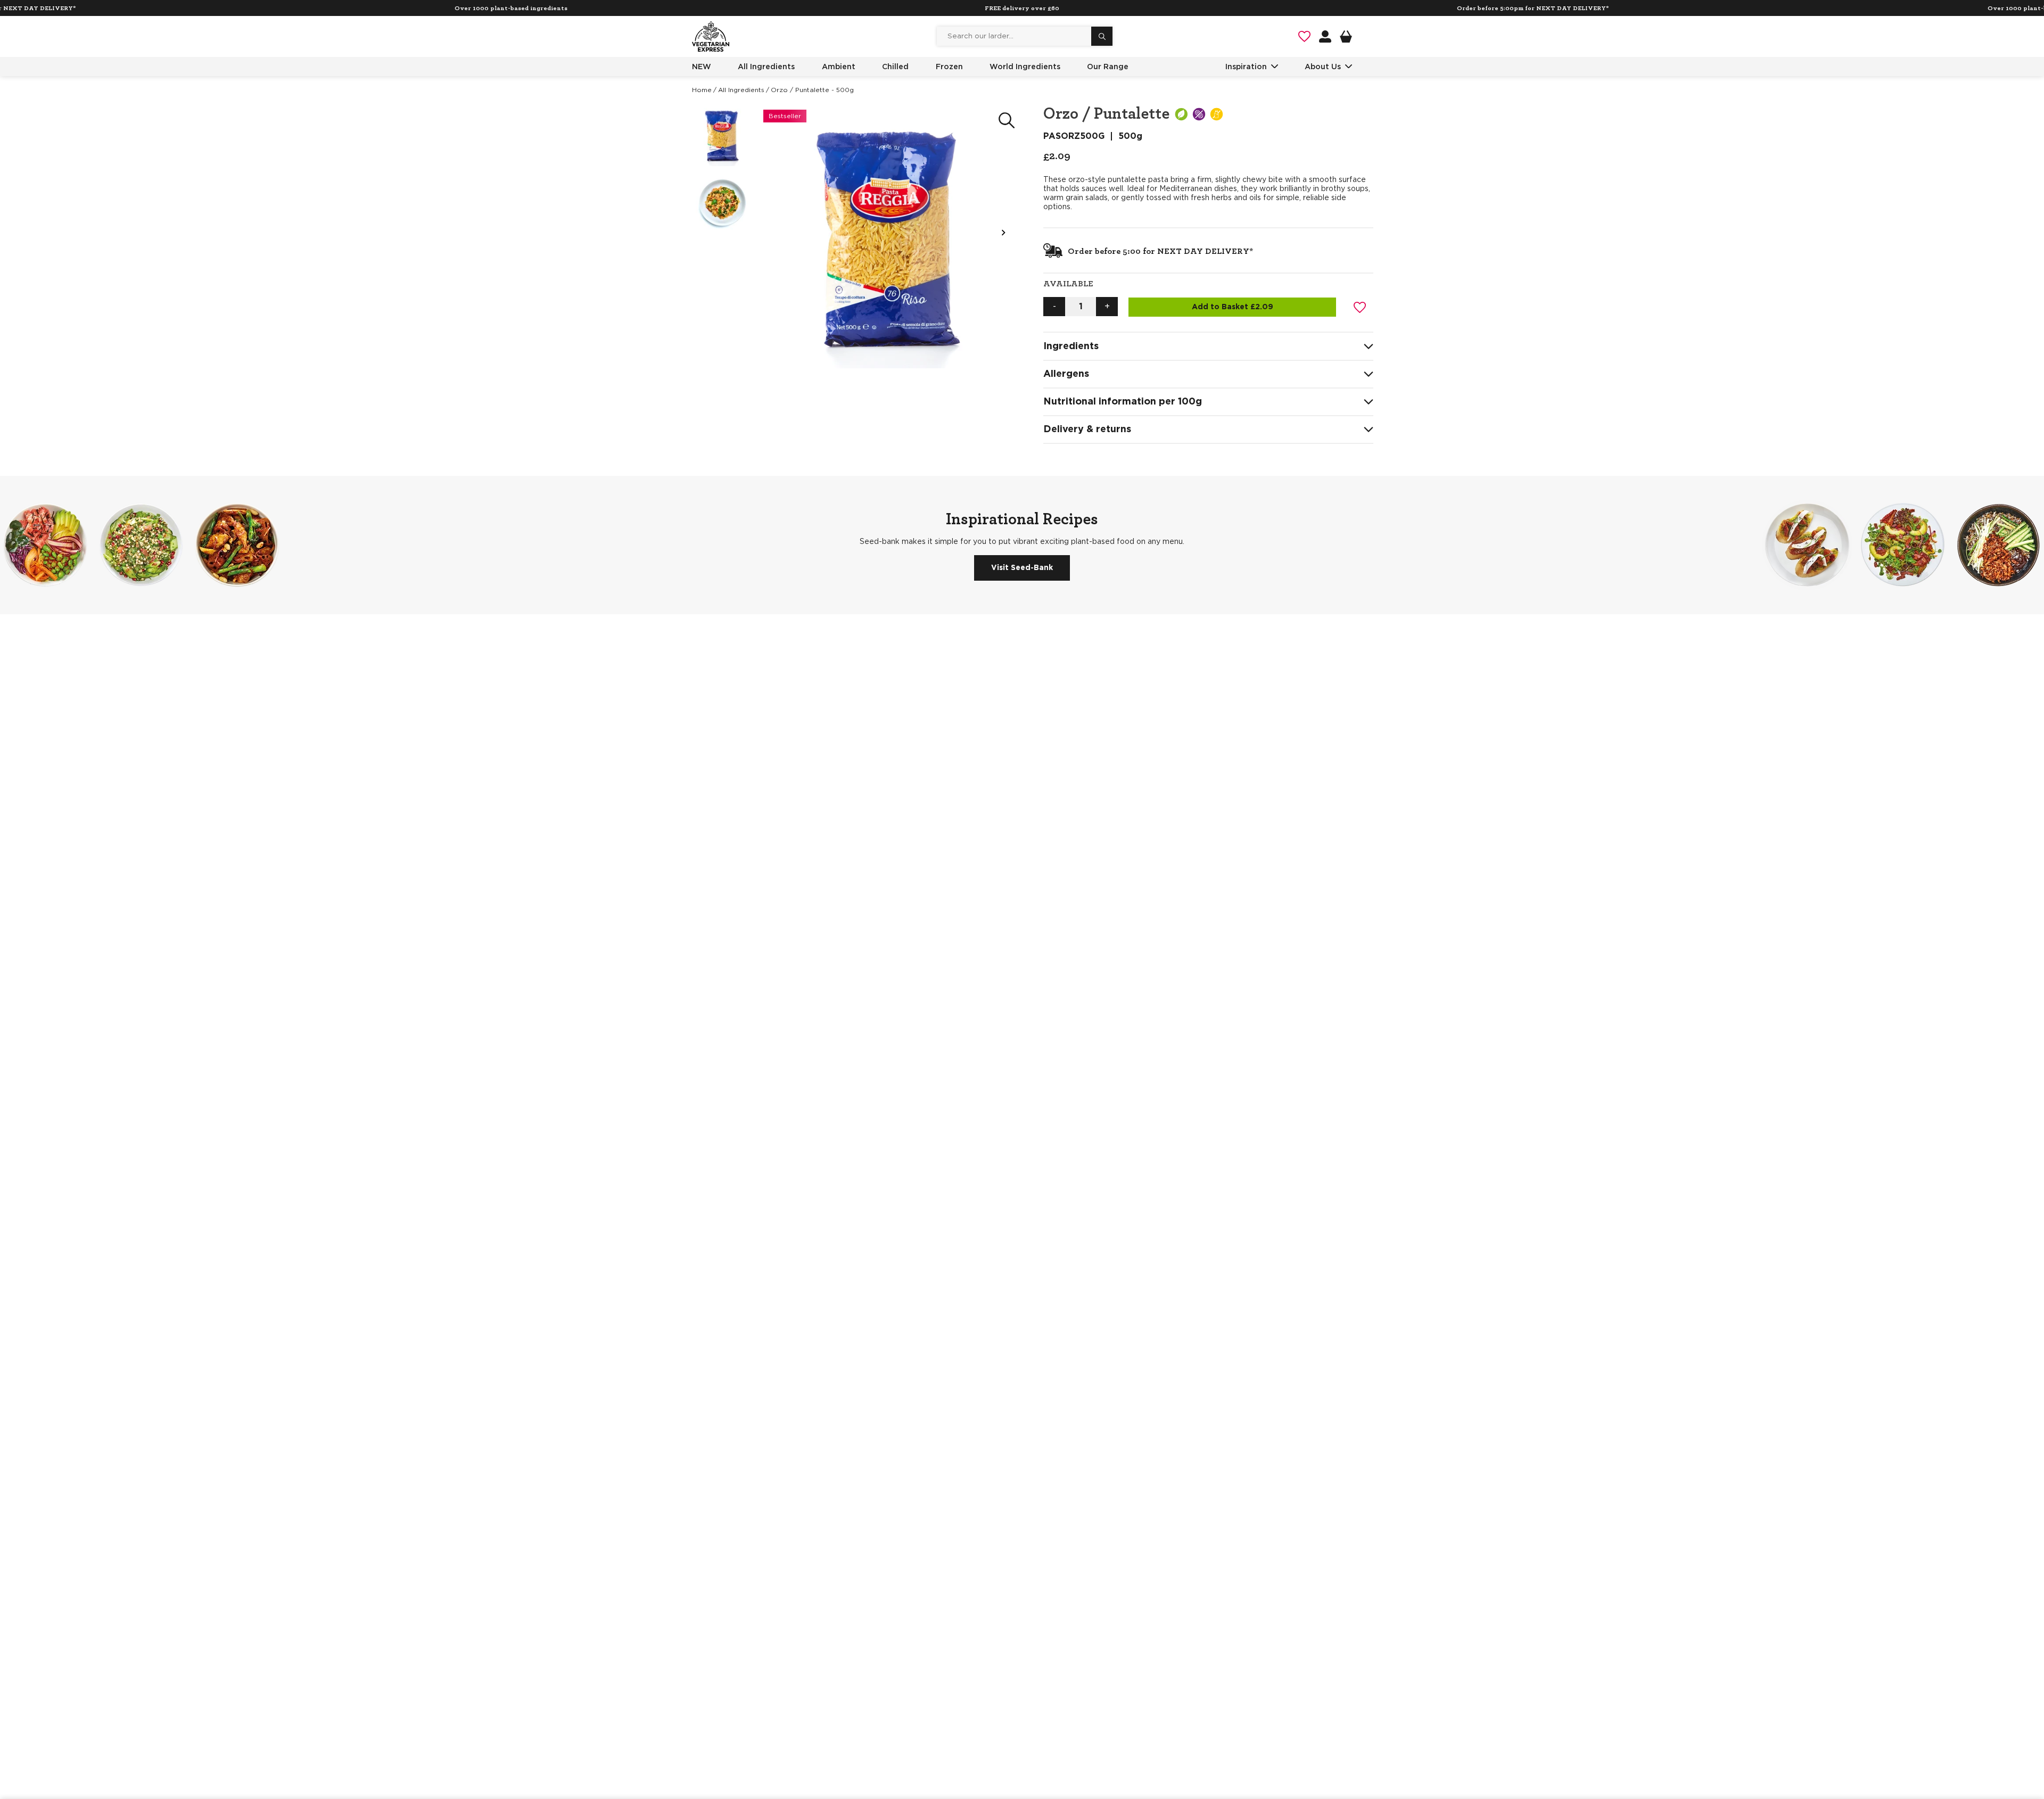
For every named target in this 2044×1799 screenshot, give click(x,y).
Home (702, 90)
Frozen (949, 67)
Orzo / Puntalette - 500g (812, 90)
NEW (702, 67)
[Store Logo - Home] (711, 36)
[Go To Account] (1325, 36)
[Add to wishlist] (1360, 307)
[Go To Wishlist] (1304, 36)
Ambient (839, 67)
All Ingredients (766, 67)
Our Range (1108, 67)
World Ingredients (1025, 67)
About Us (1323, 67)
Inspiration (1246, 67)
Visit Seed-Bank (1022, 568)
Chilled (895, 67)
